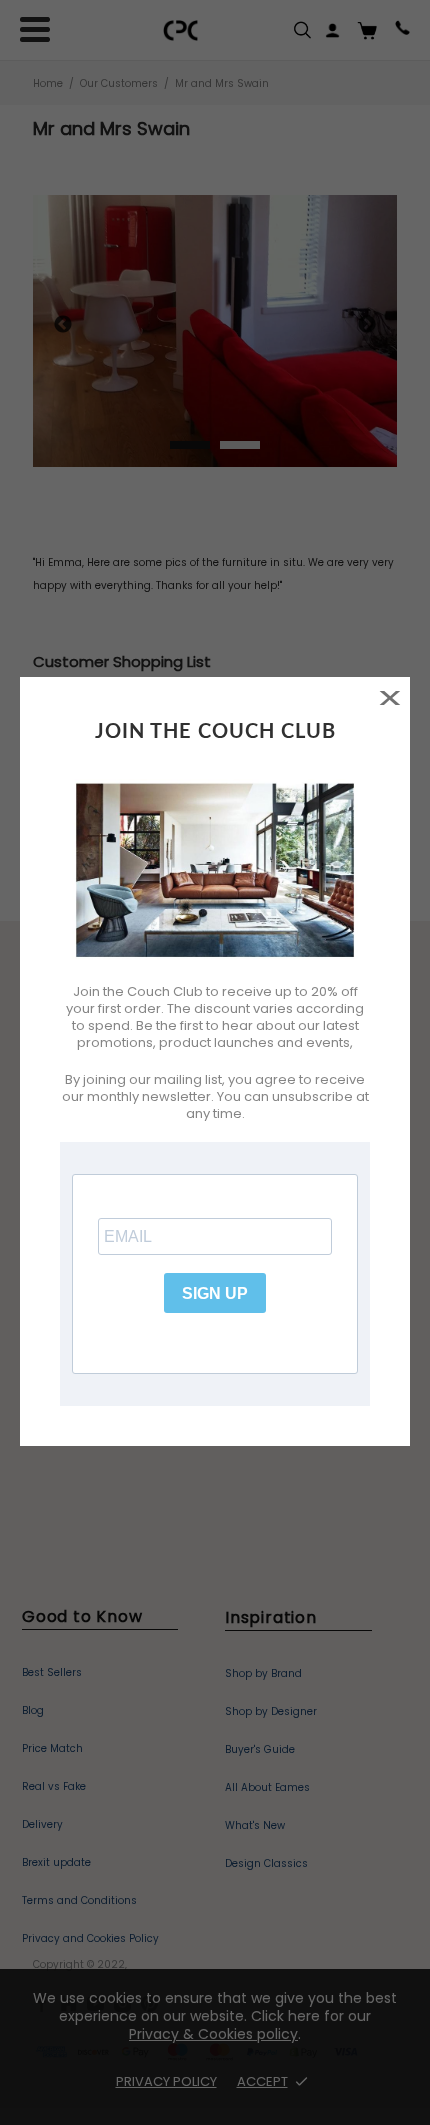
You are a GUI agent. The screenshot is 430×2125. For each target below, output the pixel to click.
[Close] (389, 697)
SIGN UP (215, 1293)
